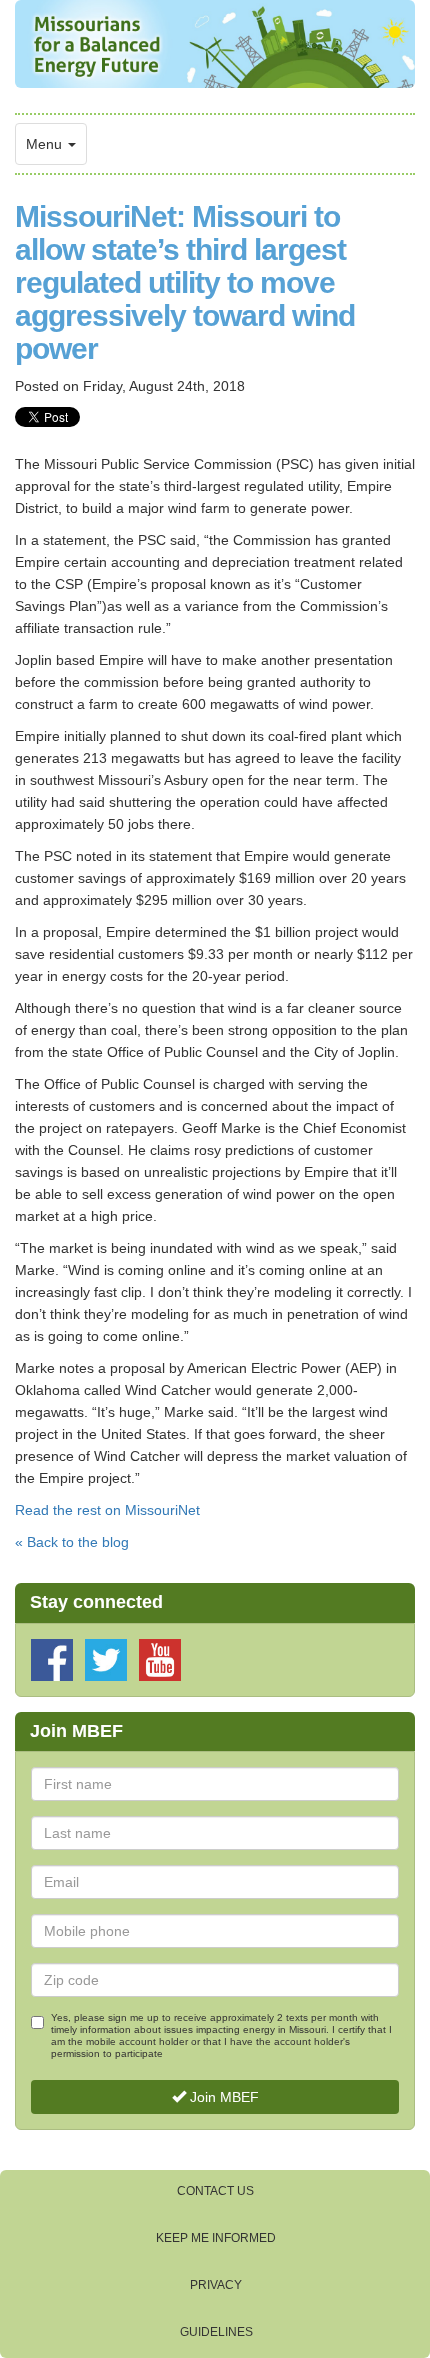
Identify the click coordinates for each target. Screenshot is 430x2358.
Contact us (215, 2191)
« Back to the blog (72, 1542)
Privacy (216, 2285)
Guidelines (216, 2332)
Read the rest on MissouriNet (107, 1510)
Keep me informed (216, 2238)
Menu (46, 144)
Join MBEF (222, 2097)
